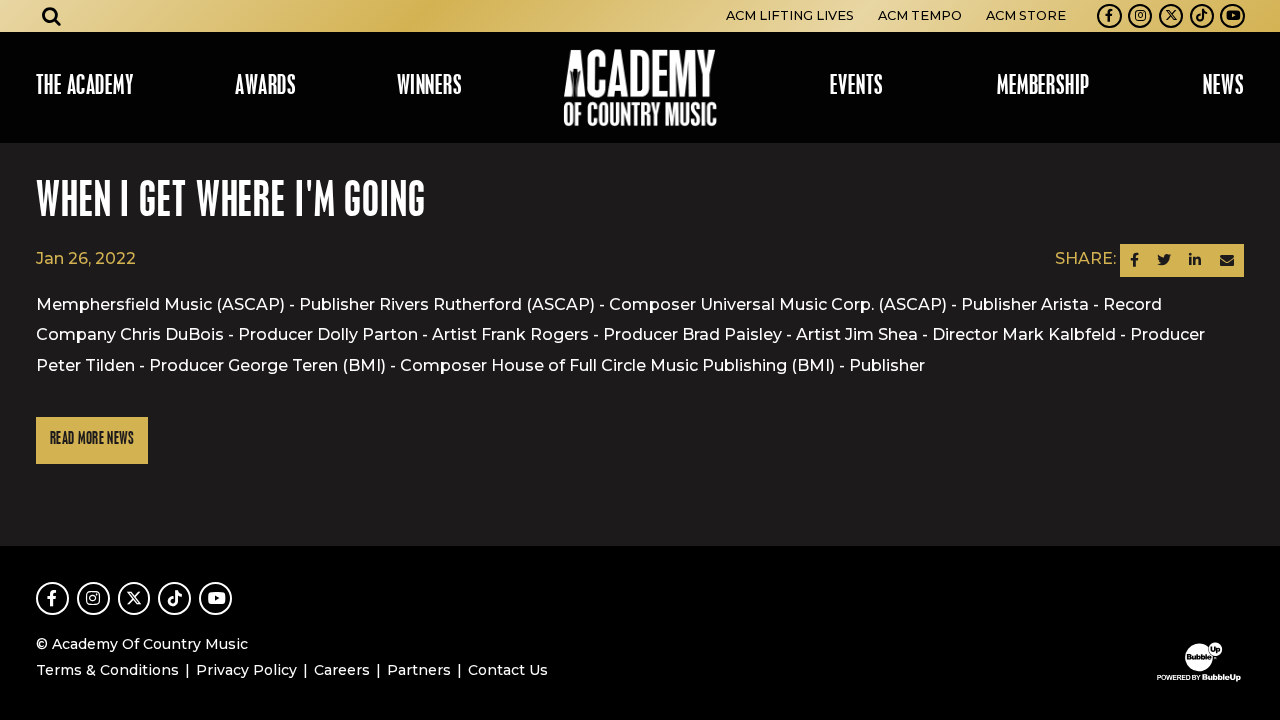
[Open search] (52, 16)
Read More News (92, 439)
